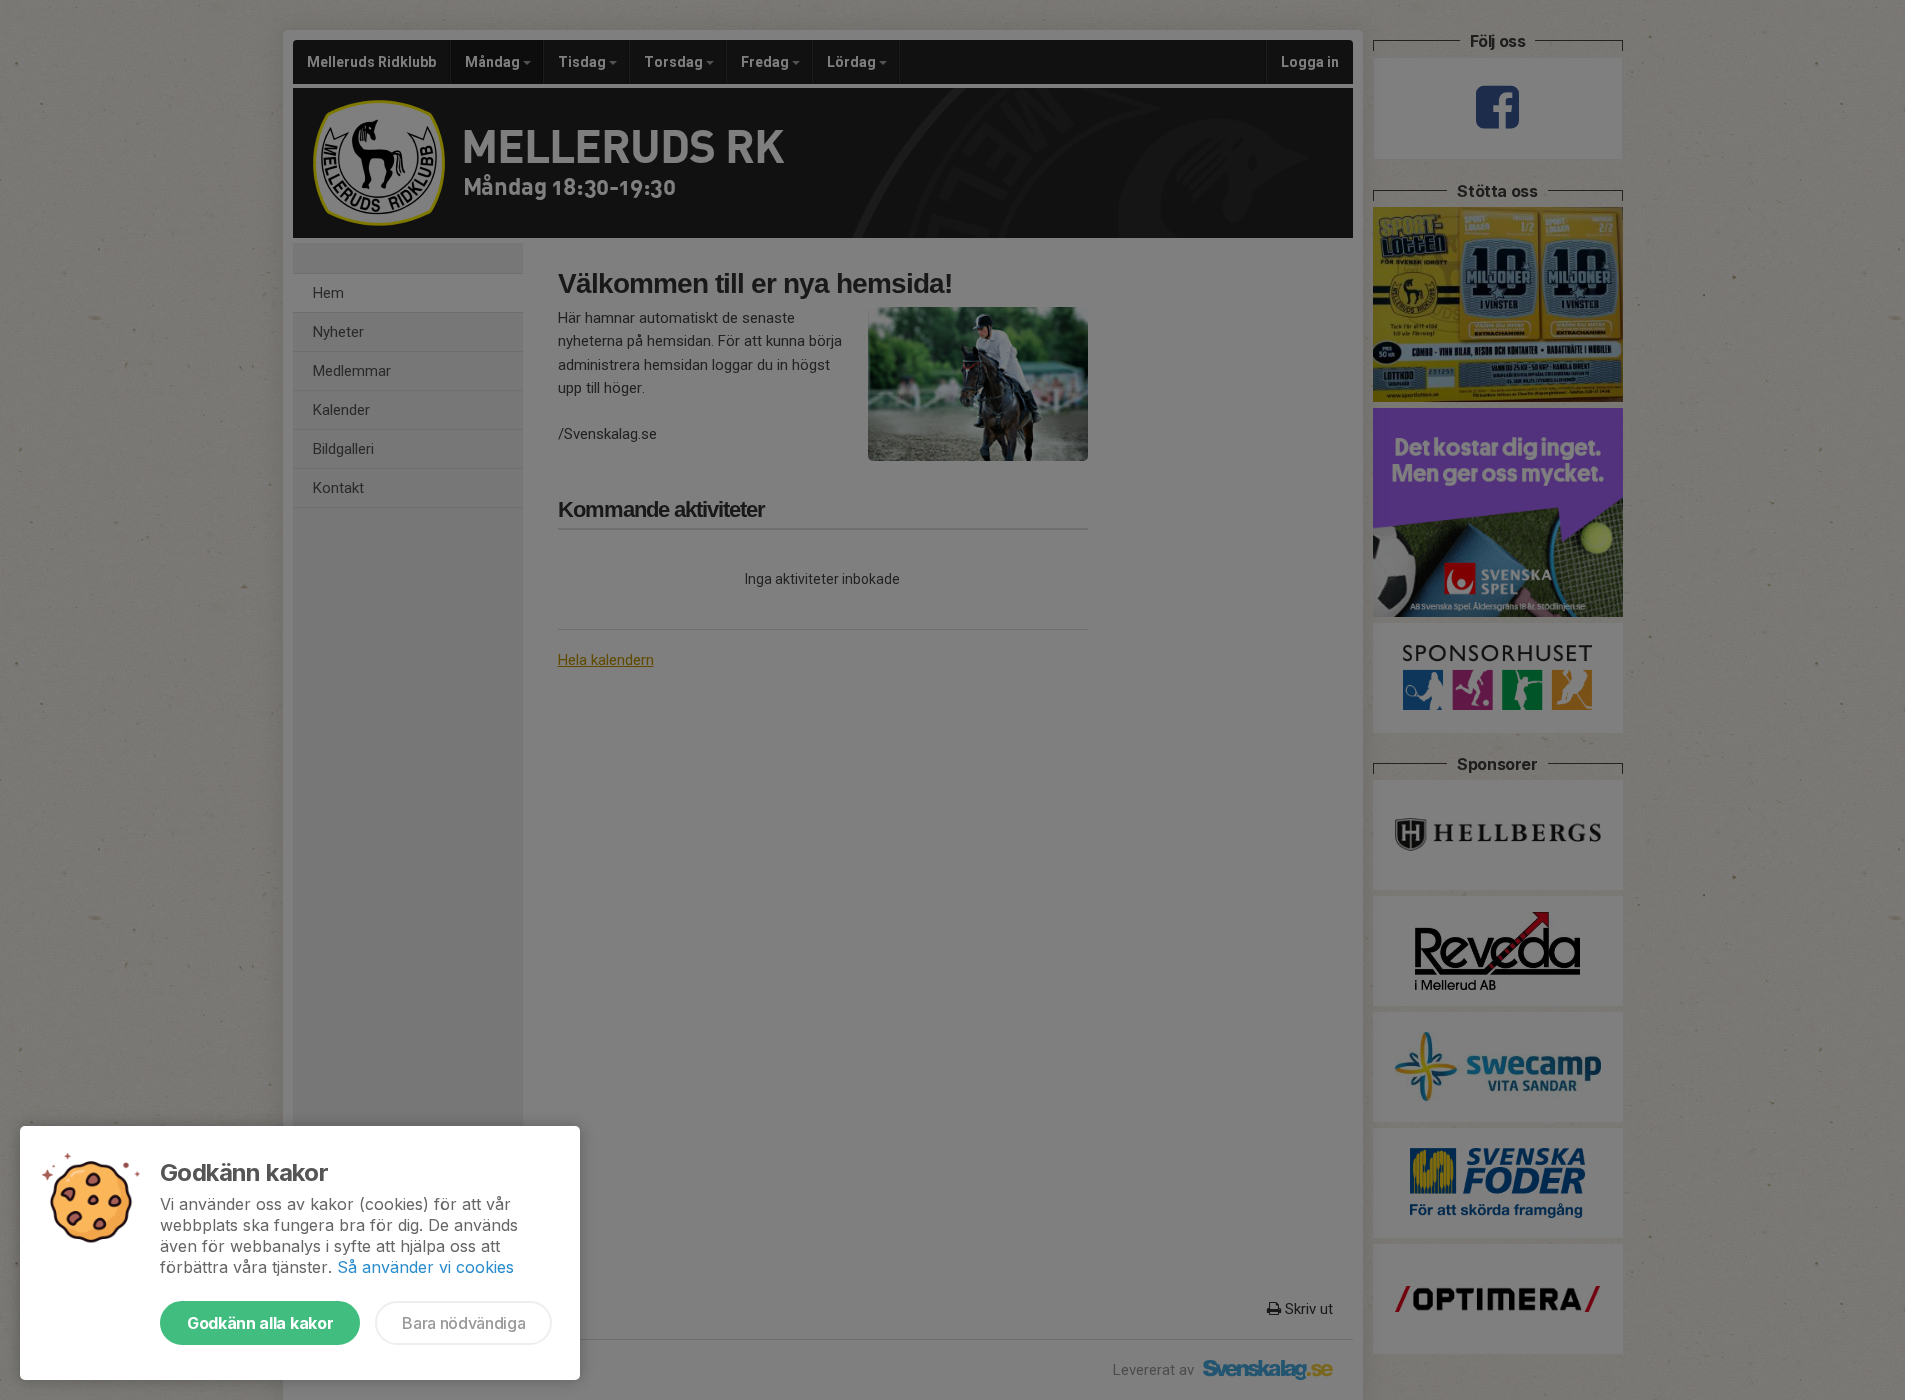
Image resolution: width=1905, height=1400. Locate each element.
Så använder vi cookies (425, 1267)
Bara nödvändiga (463, 1323)
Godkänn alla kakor (260, 1323)
